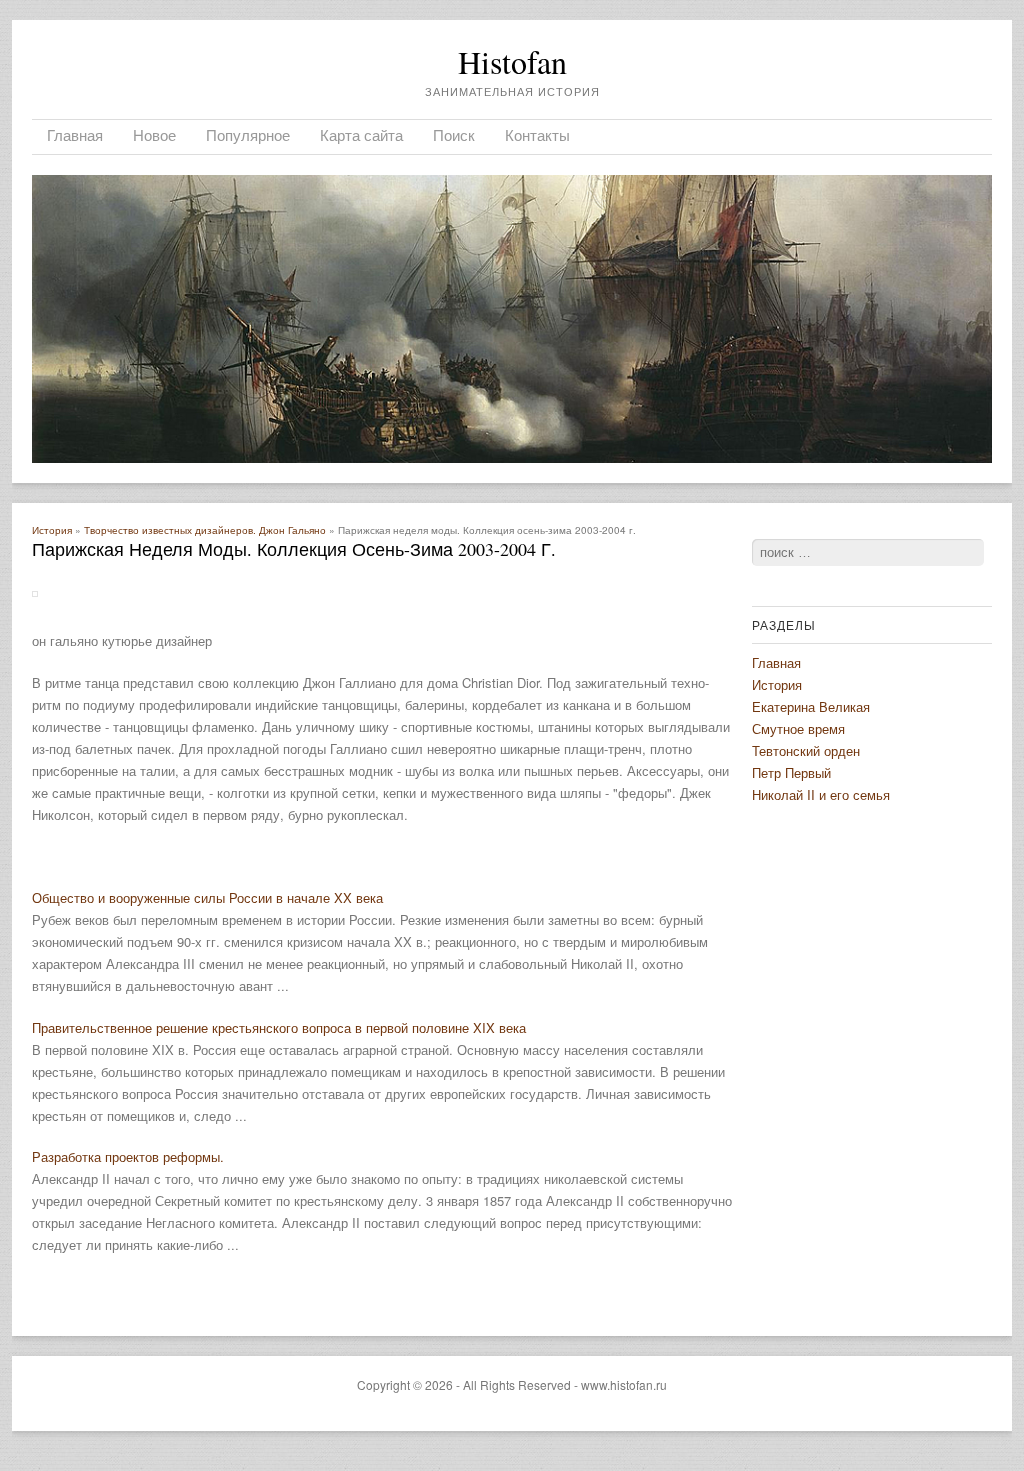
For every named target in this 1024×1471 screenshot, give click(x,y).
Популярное (248, 135)
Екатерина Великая (811, 706)
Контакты (537, 135)
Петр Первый (791, 772)
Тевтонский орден (806, 750)
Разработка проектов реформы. (128, 1156)
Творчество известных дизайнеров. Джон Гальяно (205, 530)
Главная (75, 135)
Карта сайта (361, 135)
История (52, 530)
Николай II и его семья (821, 794)
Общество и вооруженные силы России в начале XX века (207, 897)
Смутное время (798, 728)
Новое (154, 135)
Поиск (454, 135)
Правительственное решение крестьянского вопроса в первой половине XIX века (279, 1027)
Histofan (512, 61)
